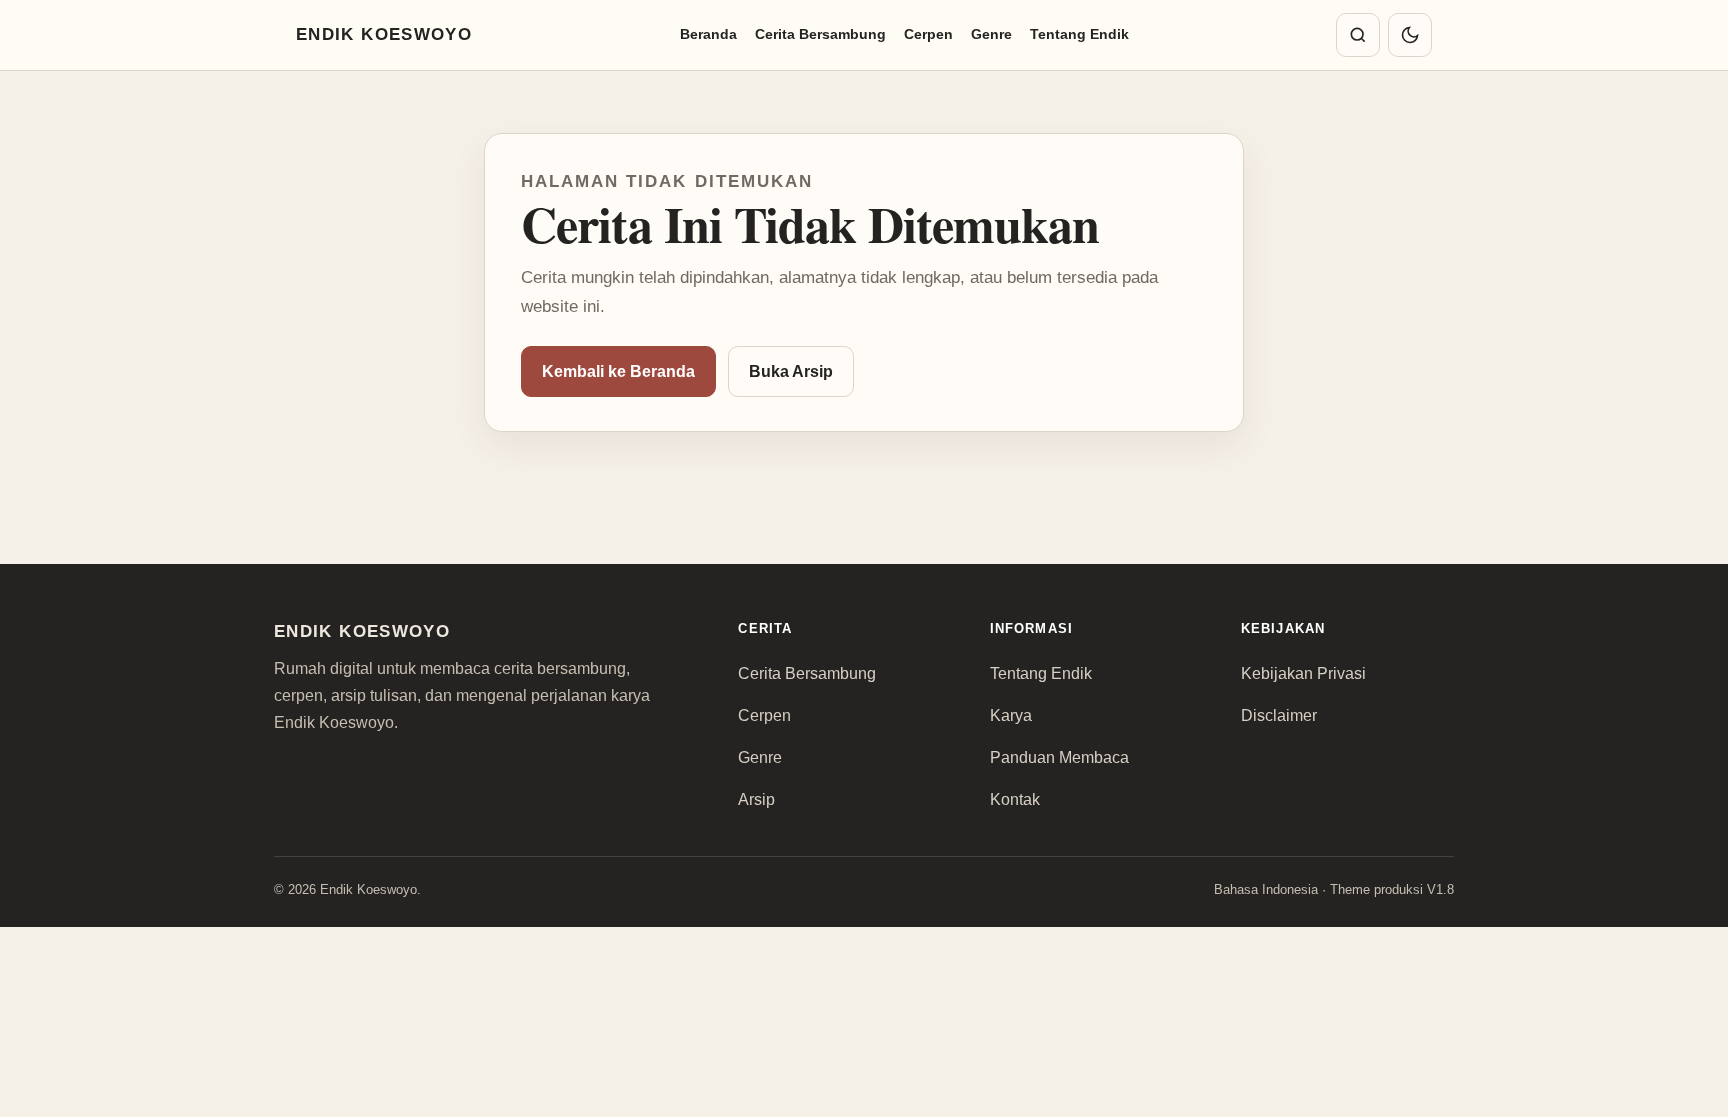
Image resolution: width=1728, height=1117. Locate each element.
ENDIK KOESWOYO (384, 34)
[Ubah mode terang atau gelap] (1410, 35)
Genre (991, 34)
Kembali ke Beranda (618, 371)
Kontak (1015, 799)
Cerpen (928, 34)
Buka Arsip (791, 371)
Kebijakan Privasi (1303, 673)
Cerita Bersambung (820, 34)
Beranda (708, 34)
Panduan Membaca (1059, 757)
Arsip (756, 799)
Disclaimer (1279, 715)
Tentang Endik (1079, 34)
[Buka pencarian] (1358, 35)
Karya (1011, 715)
